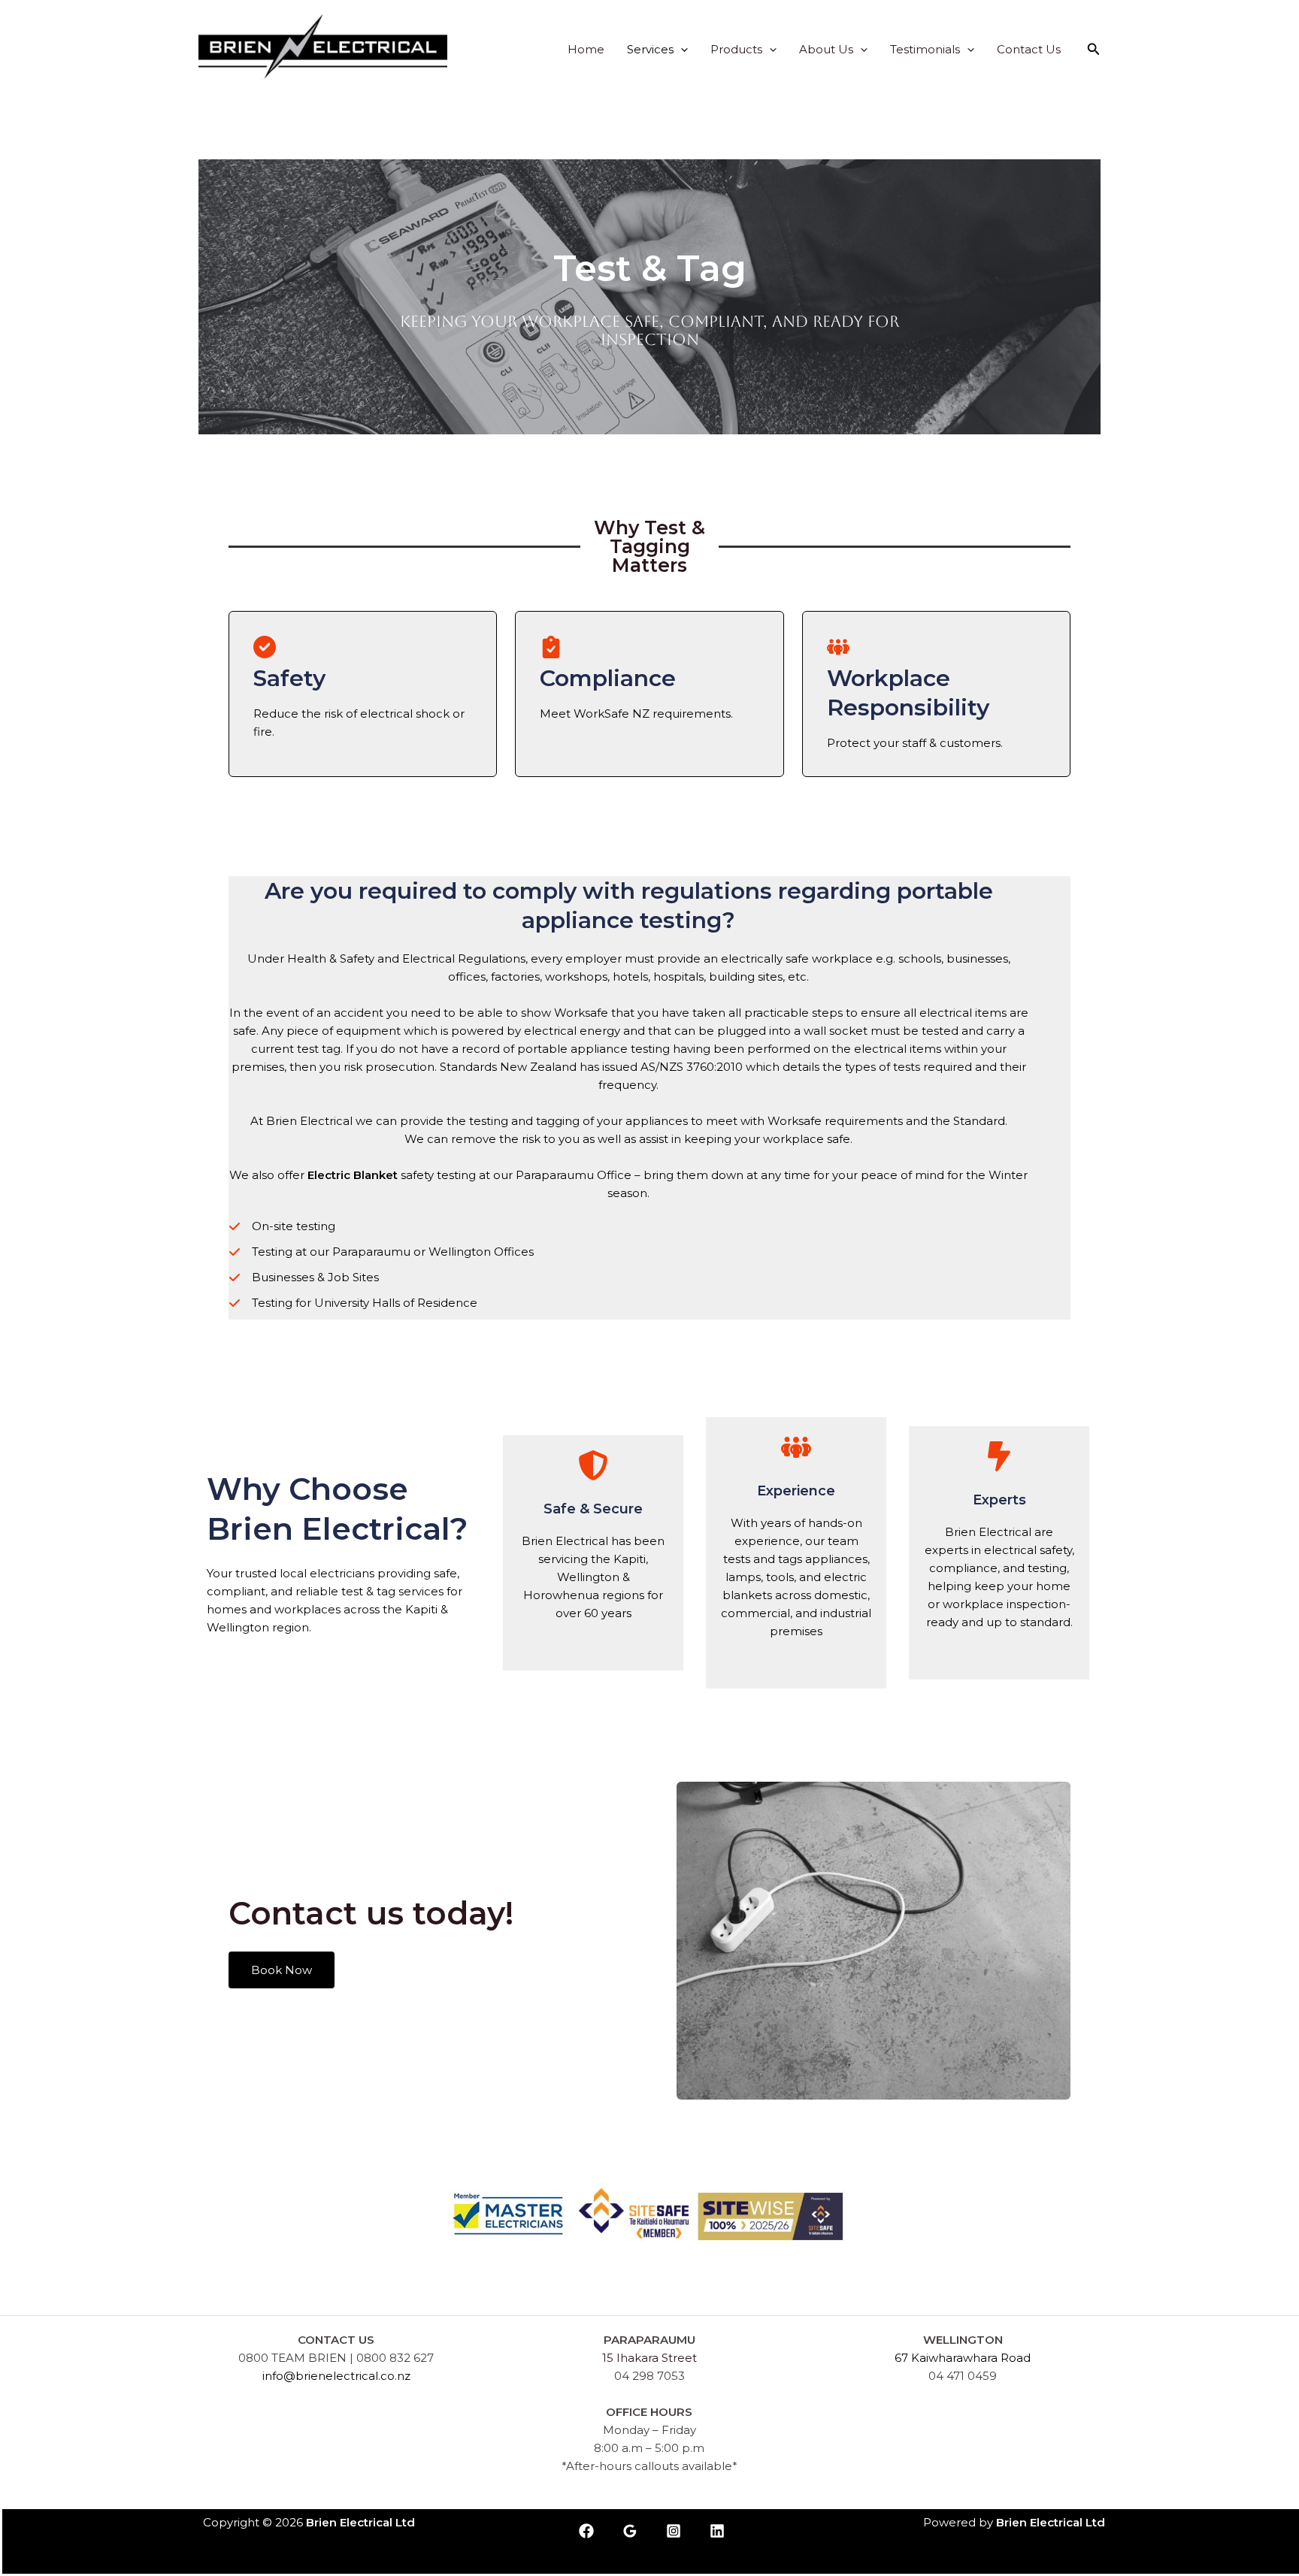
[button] (681, 49)
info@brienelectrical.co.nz (336, 2376)
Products (736, 49)
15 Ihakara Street (649, 2358)
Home (586, 49)
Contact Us (1029, 49)
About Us (826, 49)
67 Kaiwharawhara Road (963, 2358)
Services (650, 49)
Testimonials (925, 49)
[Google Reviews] (630, 2531)
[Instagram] (674, 2531)
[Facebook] (586, 2531)
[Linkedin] (717, 2531)
